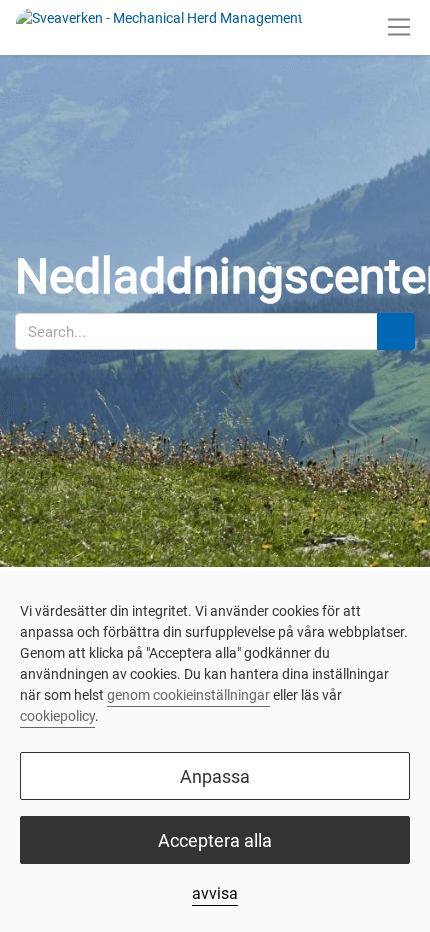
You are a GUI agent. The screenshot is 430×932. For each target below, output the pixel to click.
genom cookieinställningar (188, 695)
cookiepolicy (57, 716)
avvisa (215, 893)
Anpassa (215, 776)
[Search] (396, 331)
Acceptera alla (215, 840)
